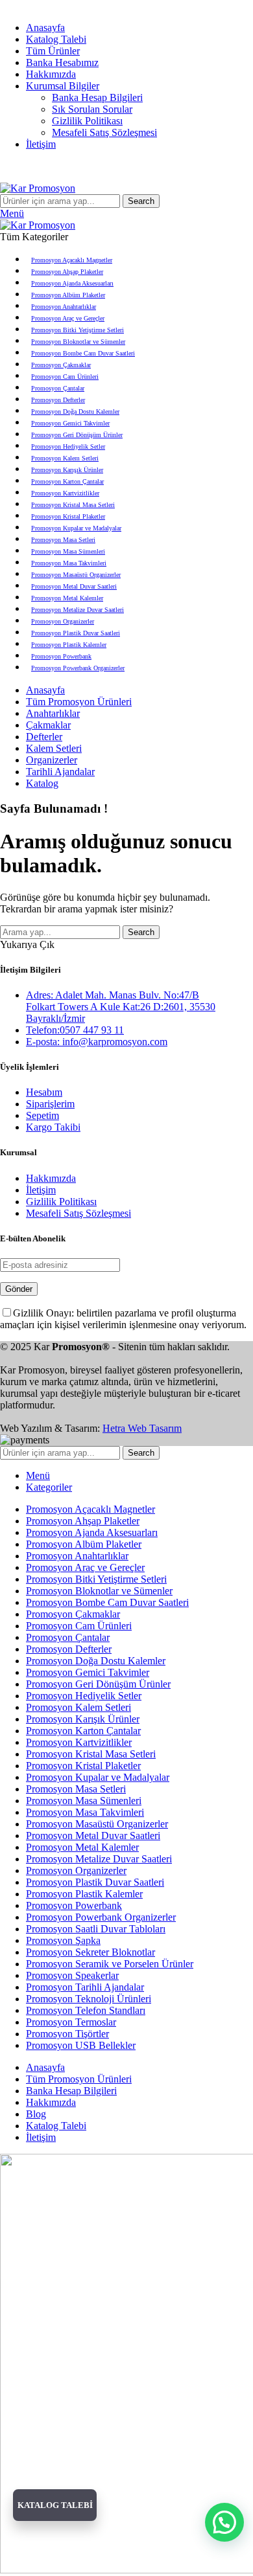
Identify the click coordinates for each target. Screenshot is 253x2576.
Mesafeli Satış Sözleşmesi (104, 132)
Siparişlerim (50, 1104)
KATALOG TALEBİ (55, 2505)
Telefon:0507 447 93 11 (75, 1030)
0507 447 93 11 (183, 166)
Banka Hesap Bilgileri (97, 97)
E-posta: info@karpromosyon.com (97, 1042)
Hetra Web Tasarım (142, 1428)
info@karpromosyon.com (53, 6)
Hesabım (44, 1092)
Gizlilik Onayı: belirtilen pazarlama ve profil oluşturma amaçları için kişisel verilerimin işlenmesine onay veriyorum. (123, 1319)
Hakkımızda (51, 1178)
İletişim (41, 1190)
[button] (224, 2522)
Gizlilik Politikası (87, 121)
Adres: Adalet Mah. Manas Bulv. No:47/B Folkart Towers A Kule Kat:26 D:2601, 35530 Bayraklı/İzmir (121, 1007)
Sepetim (42, 1115)
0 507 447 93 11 (146, 6)
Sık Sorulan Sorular (92, 109)
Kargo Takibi (53, 1127)
